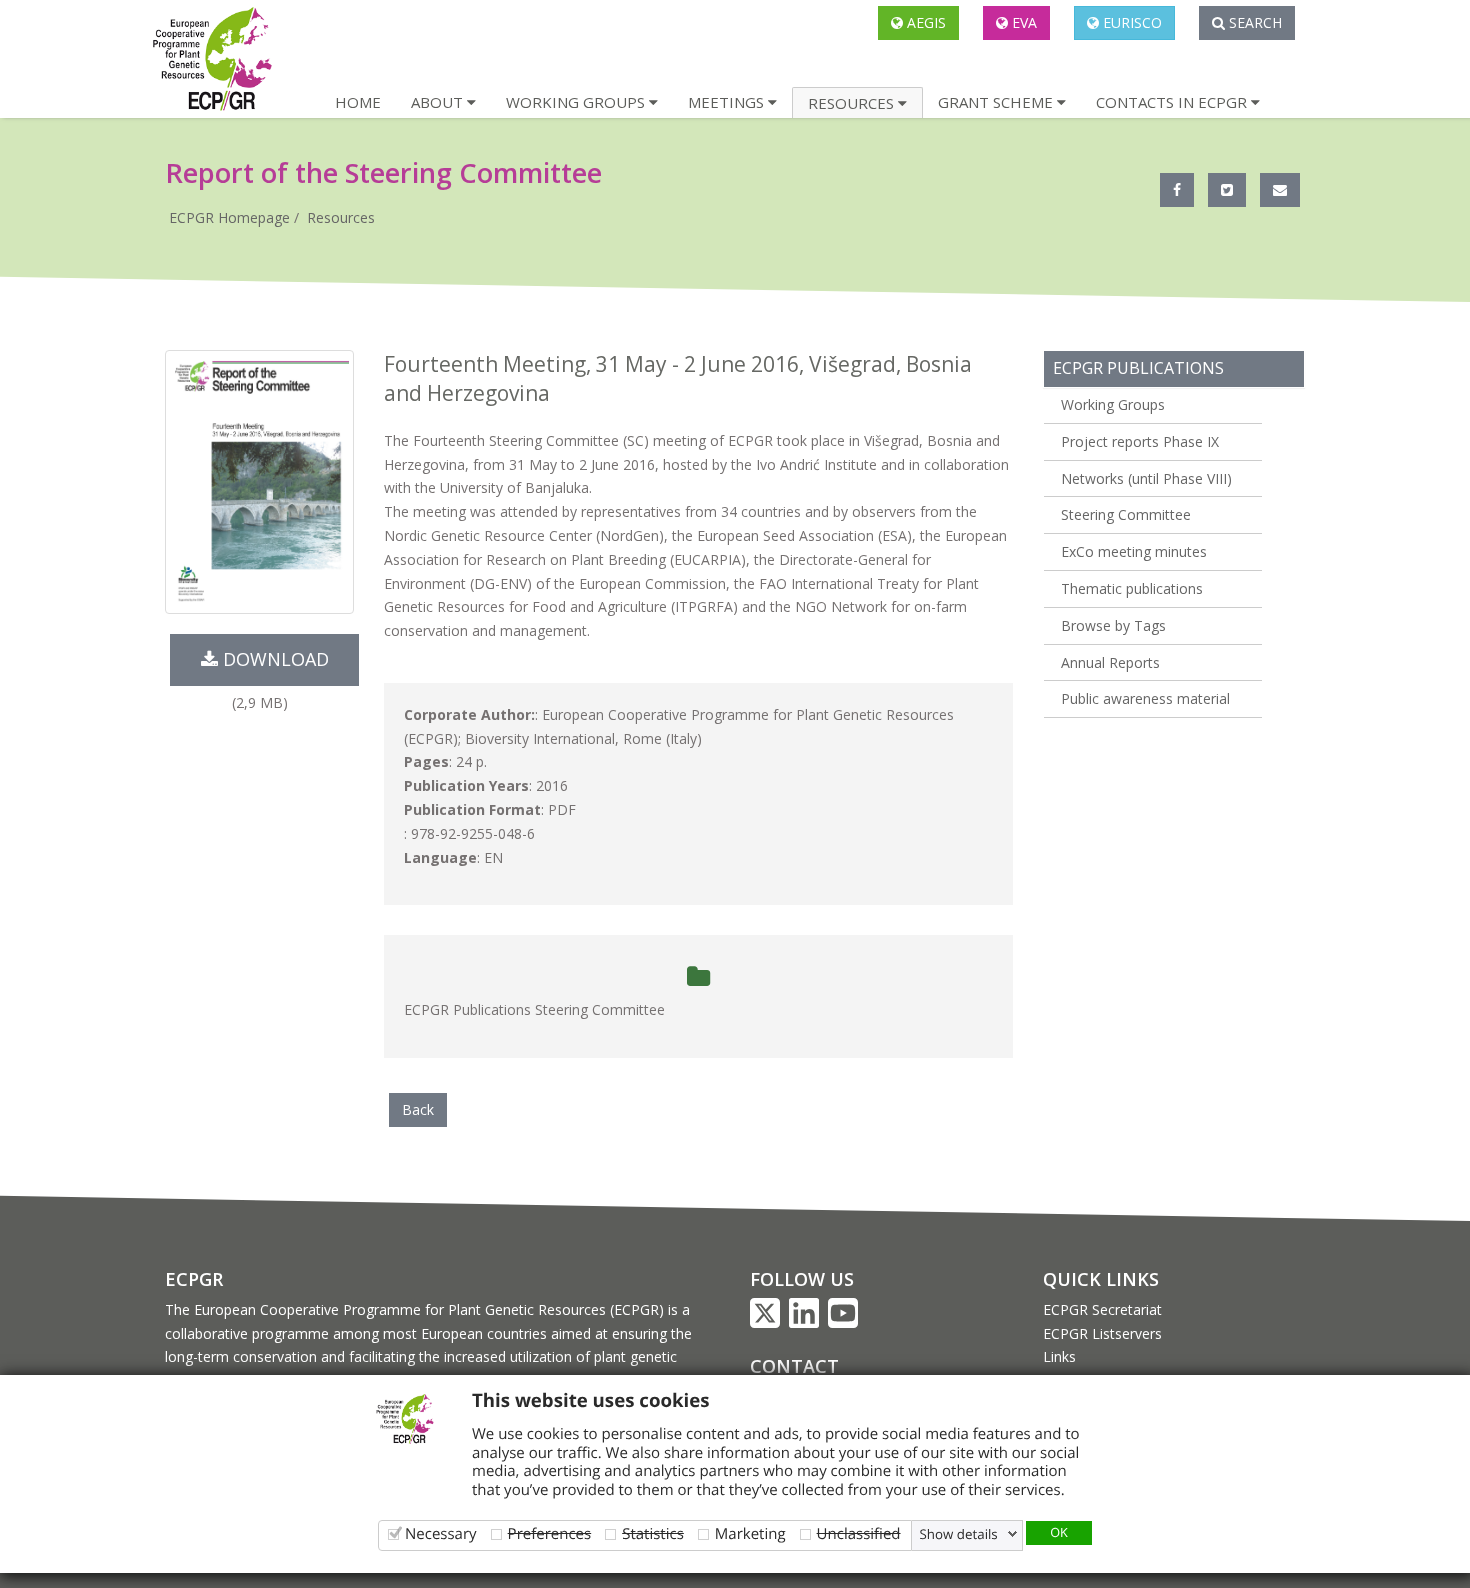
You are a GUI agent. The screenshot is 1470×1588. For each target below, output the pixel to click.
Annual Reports (1110, 662)
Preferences (550, 1533)
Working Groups (1113, 404)
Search (1253, 22)
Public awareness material (1145, 698)
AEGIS (924, 22)
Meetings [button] (728, 102)
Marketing (750, 1533)
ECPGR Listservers (1102, 1333)
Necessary (441, 1533)
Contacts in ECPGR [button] (1173, 102)
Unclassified (859, 1533)
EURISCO (1130, 22)
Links (1059, 1356)
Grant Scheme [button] (997, 102)
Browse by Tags (1113, 625)
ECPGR (194, 1279)
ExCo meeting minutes (1134, 551)
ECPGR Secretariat (1102, 1309)
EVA (1022, 22)
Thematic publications (1132, 588)
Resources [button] (853, 103)
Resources (341, 217)
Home (358, 102)
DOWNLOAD (273, 659)
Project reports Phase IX (1140, 441)
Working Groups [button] (577, 102)
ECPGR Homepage (229, 217)
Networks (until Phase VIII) (1146, 478)
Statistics (653, 1533)
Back (418, 1109)
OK (1059, 1532)
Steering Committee (1126, 514)
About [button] (439, 102)
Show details (959, 1534)
